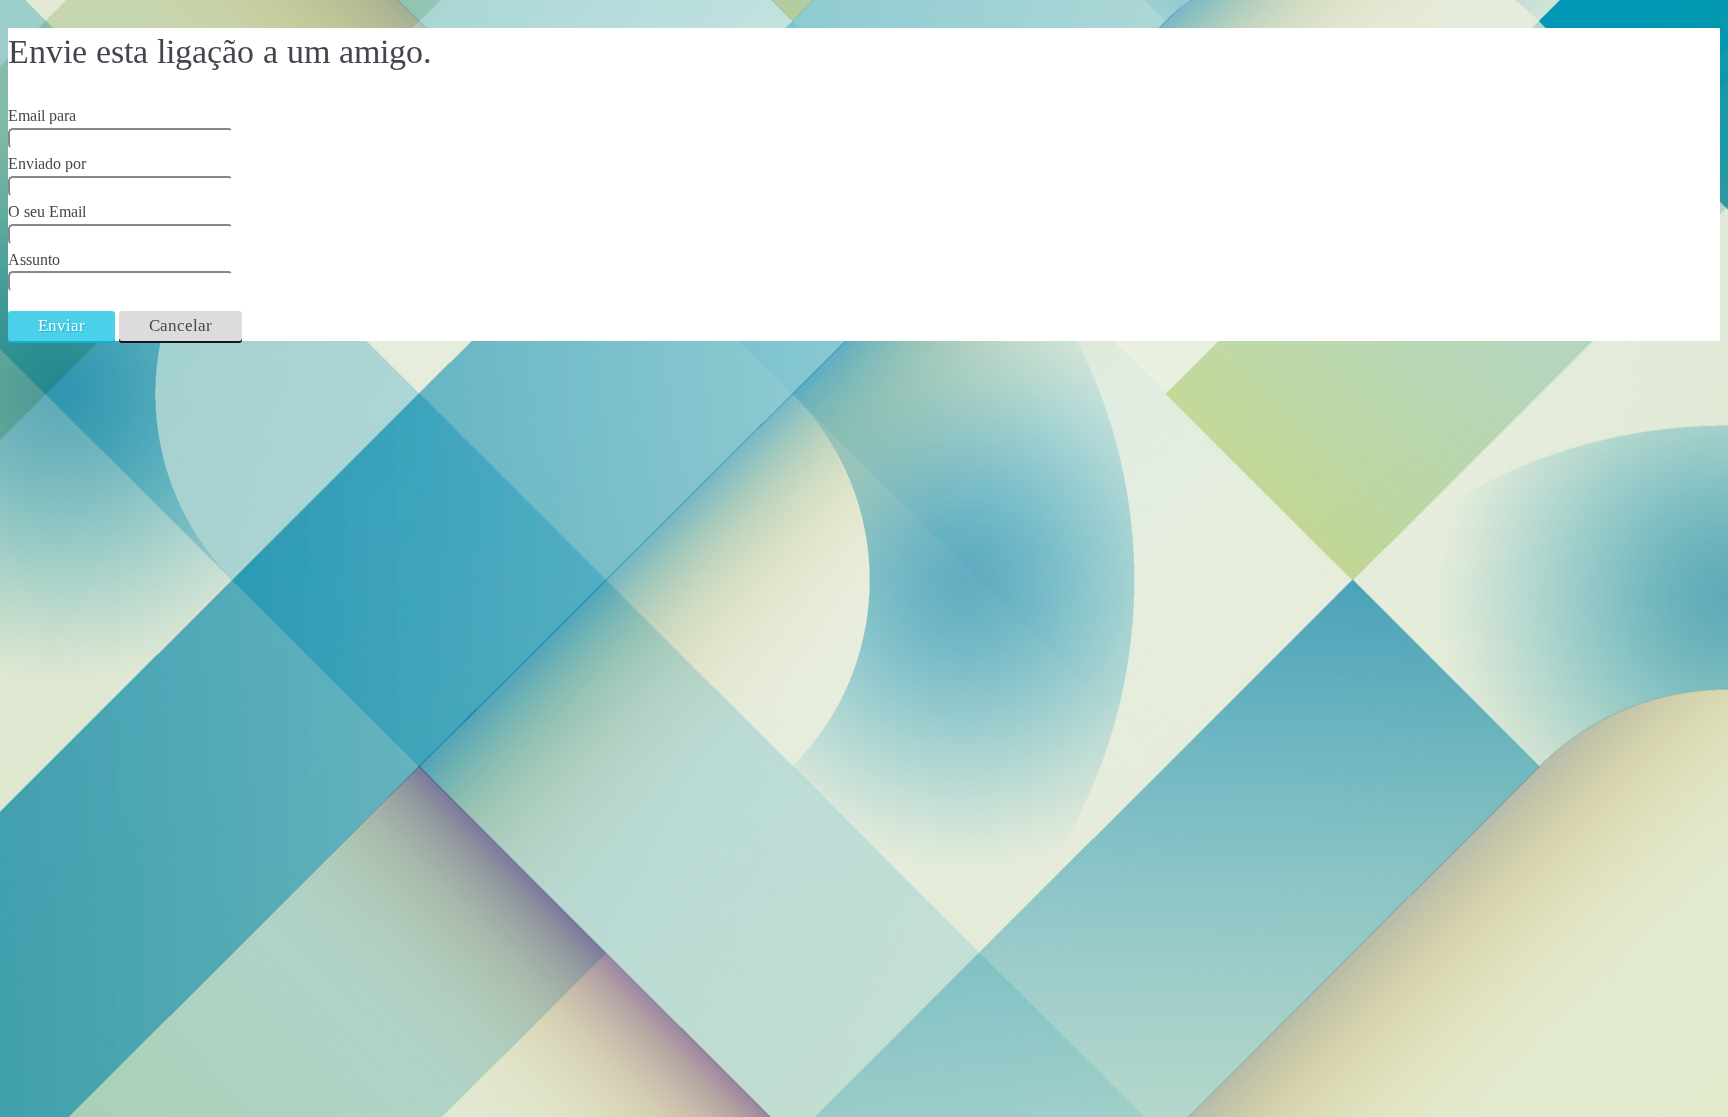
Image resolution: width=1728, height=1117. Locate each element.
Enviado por (47, 163)
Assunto (34, 259)
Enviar (61, 325)
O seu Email (47, 211)
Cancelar (180, 325)
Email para (42, 115)
